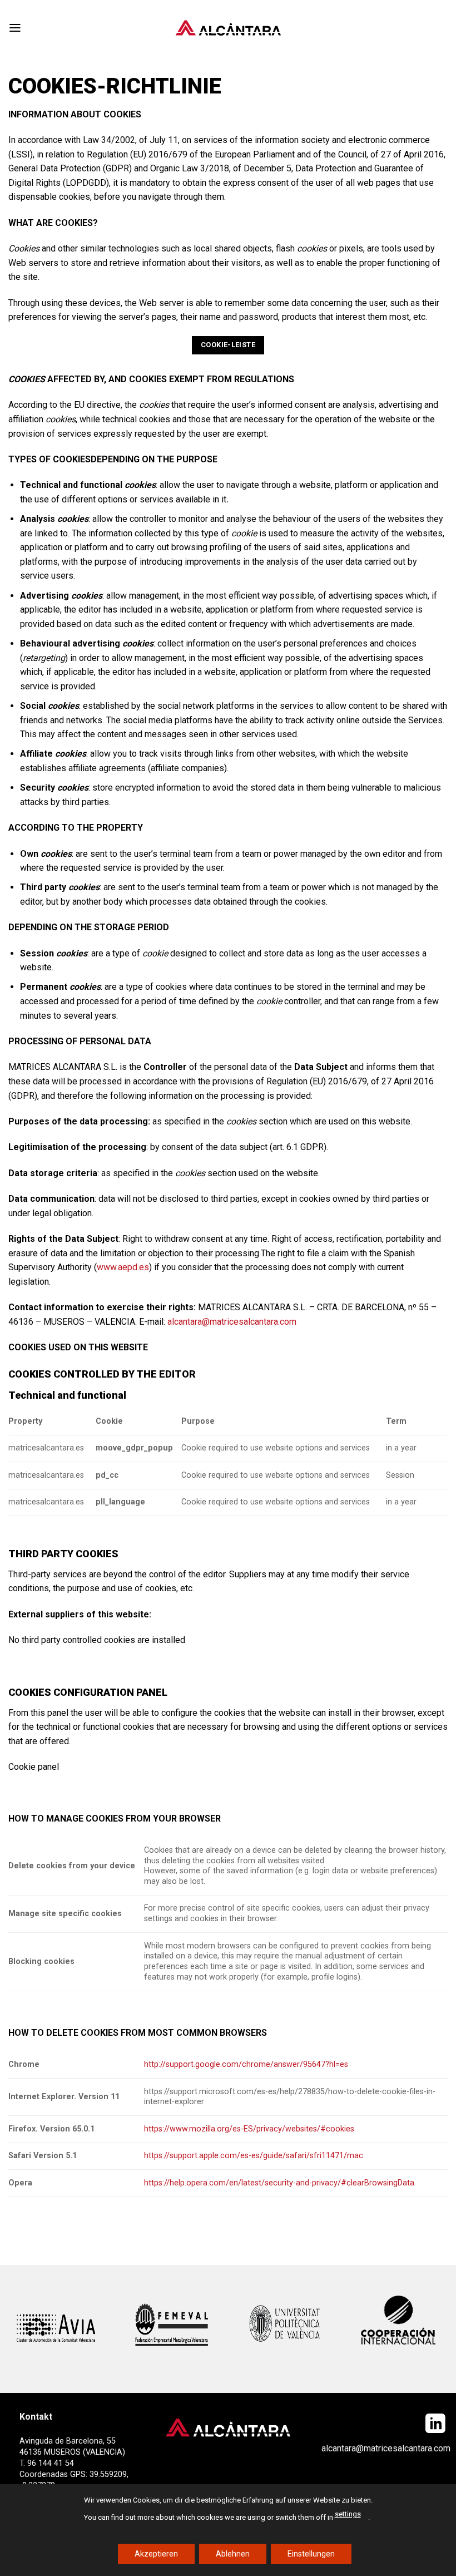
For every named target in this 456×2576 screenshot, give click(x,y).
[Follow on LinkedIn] (435, 2425)
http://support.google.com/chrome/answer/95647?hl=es (246, 2064)
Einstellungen (311, 2553)
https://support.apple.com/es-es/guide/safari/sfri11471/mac (254, 2156)
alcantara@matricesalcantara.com (232, 1322)
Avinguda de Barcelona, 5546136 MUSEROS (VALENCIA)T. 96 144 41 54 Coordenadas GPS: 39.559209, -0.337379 (74, 2464)
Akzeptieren (156, 2553)
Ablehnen (233, 2553)
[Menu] (15, 28)
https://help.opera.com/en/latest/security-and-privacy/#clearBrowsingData (279, 2183)
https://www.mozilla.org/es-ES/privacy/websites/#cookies (249, 2129)
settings (348, 2514)
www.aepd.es (123, 1267)
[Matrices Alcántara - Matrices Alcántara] (228, 28)
